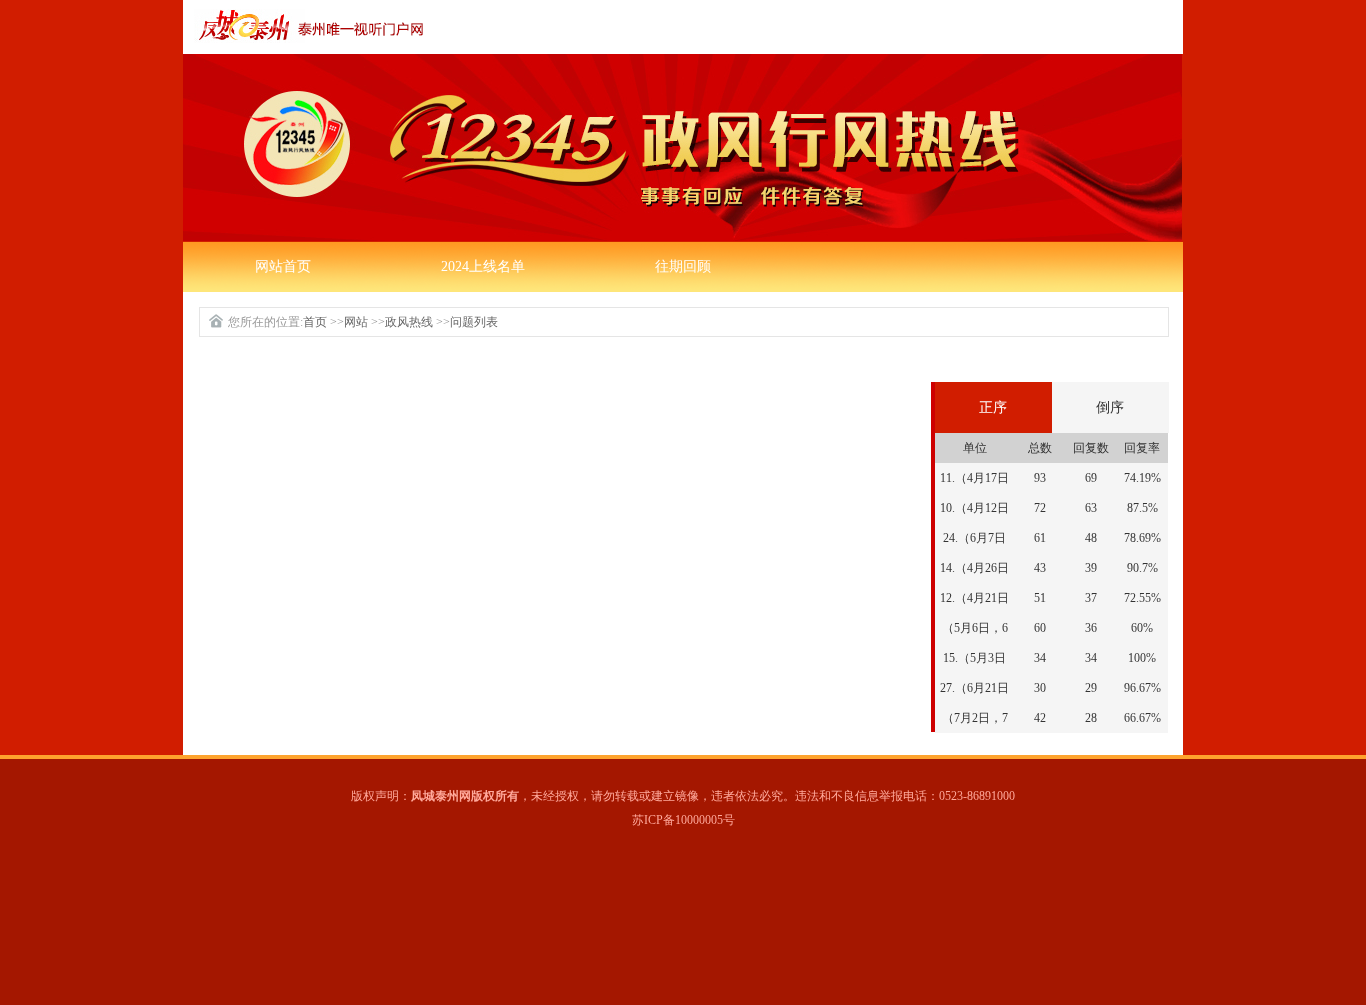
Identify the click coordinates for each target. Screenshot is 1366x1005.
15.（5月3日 (974, 658)
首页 (315, 322)
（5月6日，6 (975, 628)
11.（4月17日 (974, 478)
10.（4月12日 (974, 508)
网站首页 (283, 266)
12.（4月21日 (974, 598)
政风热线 (409, 322)
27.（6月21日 (974, 688)
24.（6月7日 (974, 538)
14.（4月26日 (974, 568)
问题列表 (474, 322)
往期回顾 (683, 266)
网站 (356, 322)
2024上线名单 (483, 266)
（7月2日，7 (975, 718)
